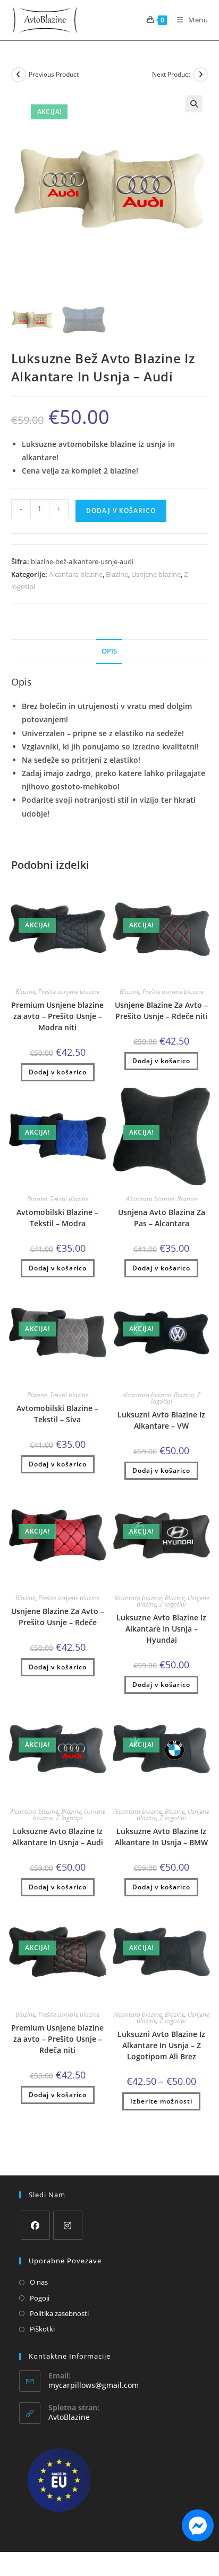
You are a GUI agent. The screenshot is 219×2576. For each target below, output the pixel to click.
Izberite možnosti (161, 2101)
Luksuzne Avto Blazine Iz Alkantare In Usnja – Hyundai (161, 1629)
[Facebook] (35, 2225)
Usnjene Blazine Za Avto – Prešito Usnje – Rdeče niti (161, 1010)
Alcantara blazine (76, 574)
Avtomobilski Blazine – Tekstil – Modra (57, 1218)
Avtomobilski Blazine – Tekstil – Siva (57, 1414)
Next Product (171, 74)
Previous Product (54, 74)
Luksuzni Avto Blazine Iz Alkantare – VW (161, 1420)
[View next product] (200, 75)
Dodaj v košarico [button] (58, 1072)
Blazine (117, 574)
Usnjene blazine (156, 574)
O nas (39, 2282)
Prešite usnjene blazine (69, 992)
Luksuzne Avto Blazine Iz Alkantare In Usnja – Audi (58, 1837)
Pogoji (40, 2298)
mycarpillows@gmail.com (94, 2385)
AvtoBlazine (69, 2417)
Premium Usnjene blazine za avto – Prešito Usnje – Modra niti (57, 1016)
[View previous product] (19, 75)
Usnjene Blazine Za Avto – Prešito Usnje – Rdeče (58, 1617)
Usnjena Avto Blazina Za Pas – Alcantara (162, 1218)
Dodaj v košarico (121, 511)
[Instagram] (68, 2225)
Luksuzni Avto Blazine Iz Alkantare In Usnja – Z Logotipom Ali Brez (161, 2045)
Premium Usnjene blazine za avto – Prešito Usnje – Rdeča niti (57, 2039)
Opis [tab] (109, 651)
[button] (194, 104)
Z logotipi (173, 1604)
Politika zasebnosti (59, 2313)
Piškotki (42, 2329)
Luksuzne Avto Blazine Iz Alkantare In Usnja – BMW (161, 1837)
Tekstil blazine (69, 1199)
